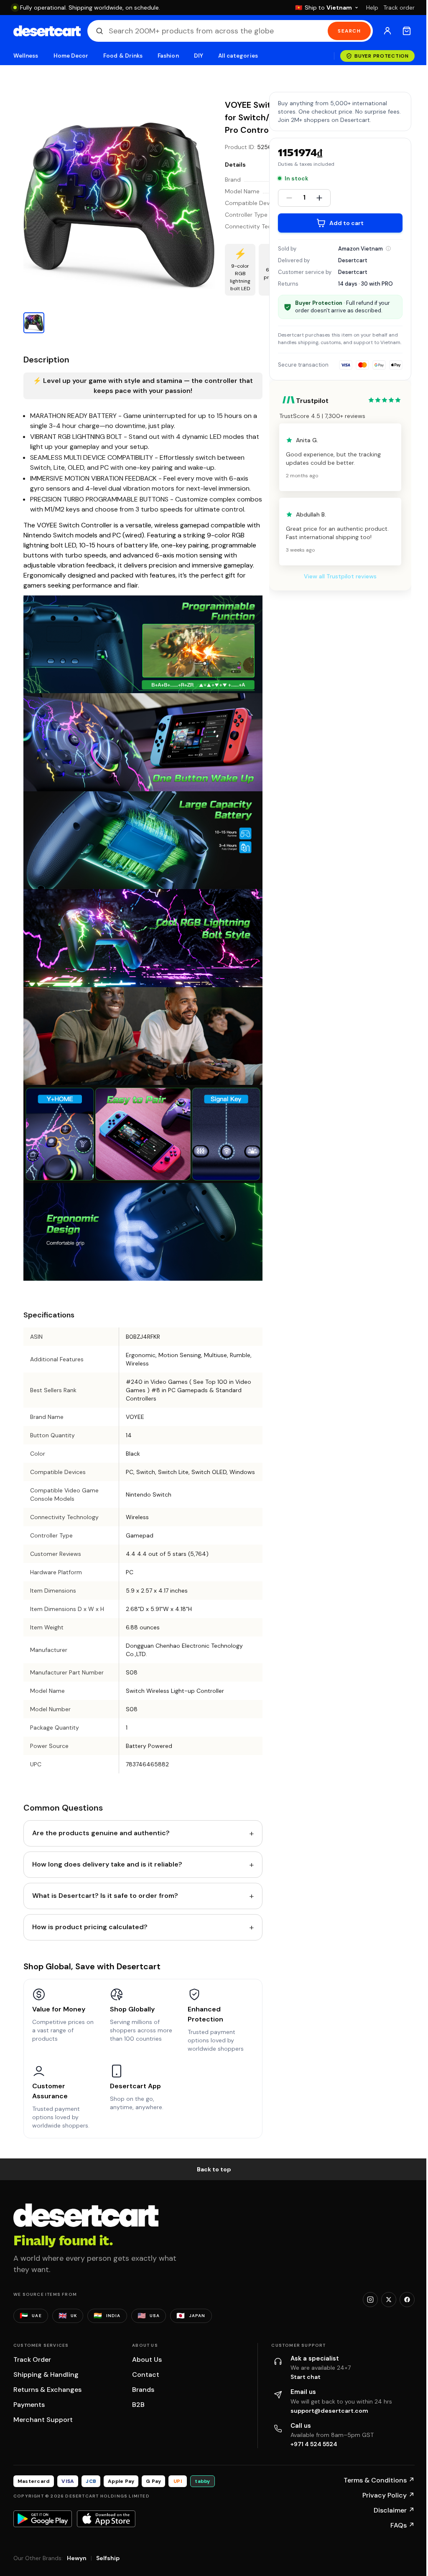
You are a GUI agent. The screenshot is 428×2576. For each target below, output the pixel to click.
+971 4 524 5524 (314, 2444)
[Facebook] (407, 2300)
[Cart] (407, 31)
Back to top (214, 2169)
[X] (389, 2300)
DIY (199, 56)
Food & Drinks (123, 56)
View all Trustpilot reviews (340, 576)
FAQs (403, 2525)
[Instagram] (370, 2300)
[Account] (387, 31)
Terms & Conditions (379, 2480)
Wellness (26, 56)
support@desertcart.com (329, 2411)
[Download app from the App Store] (106, 2519)
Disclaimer (394, 2510)
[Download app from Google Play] (43, 2519)
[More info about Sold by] (388, 248)
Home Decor (71, 56)
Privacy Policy (389, 2495)
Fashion (168, 56)
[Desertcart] (47, 31)
